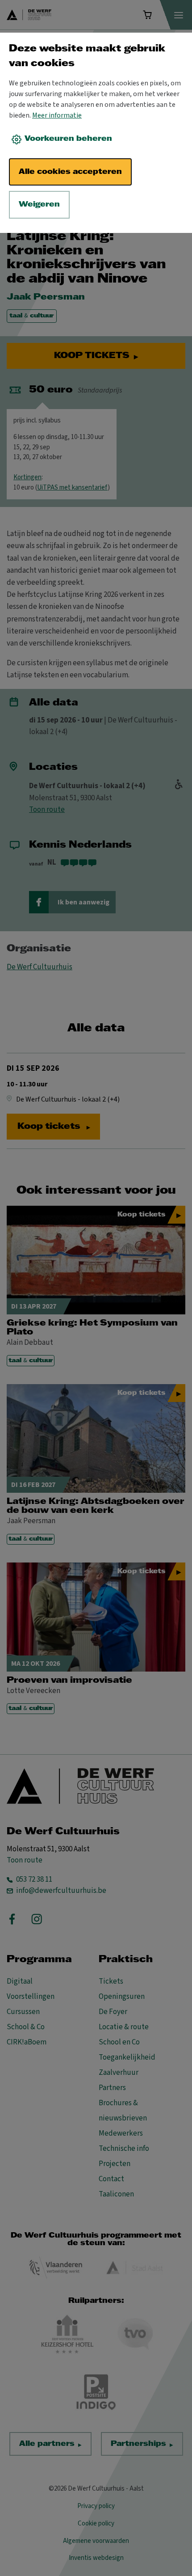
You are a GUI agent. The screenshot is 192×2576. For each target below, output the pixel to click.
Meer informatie (57, 115)
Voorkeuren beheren (68, 139)
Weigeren (39, 205)
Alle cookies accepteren (70, 172)
